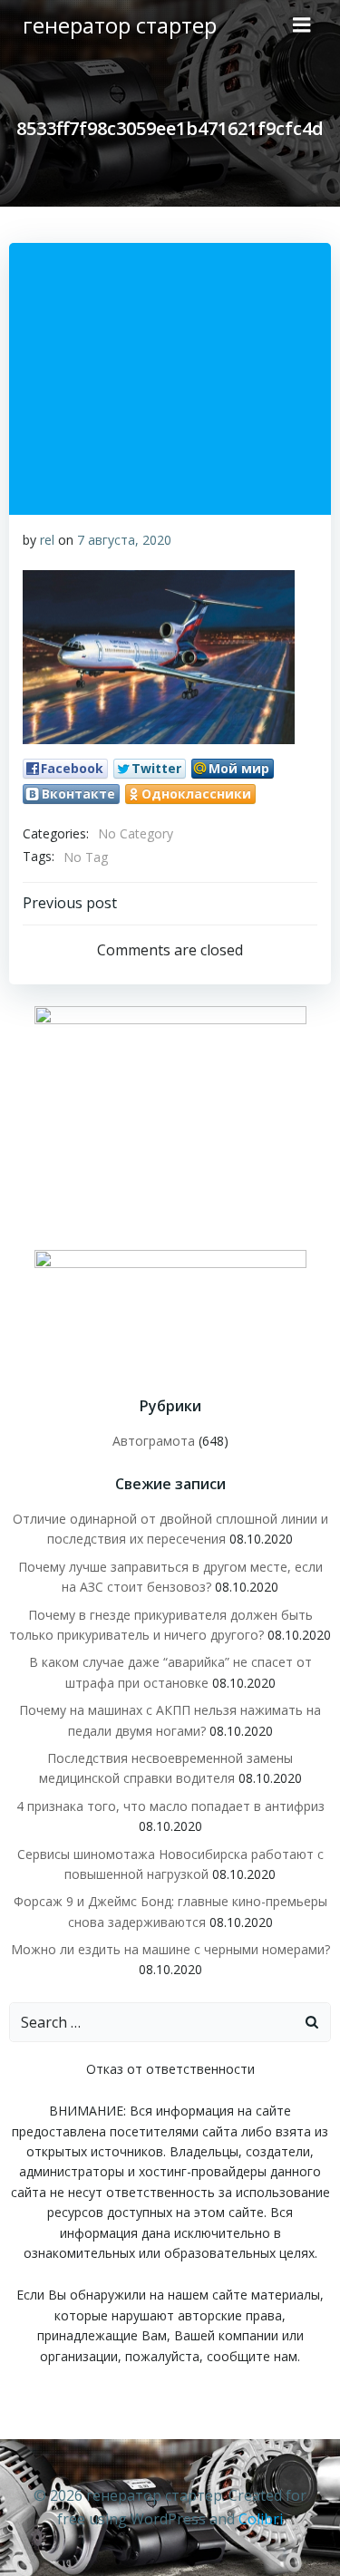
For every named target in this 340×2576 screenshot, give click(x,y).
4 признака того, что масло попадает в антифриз (170, 1806)
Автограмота (154, 1441)
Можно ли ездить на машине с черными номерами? (170, 1949)
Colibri (261, 2519)
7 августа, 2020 (124, 540)
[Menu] (302, 25)
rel (47, 540)
